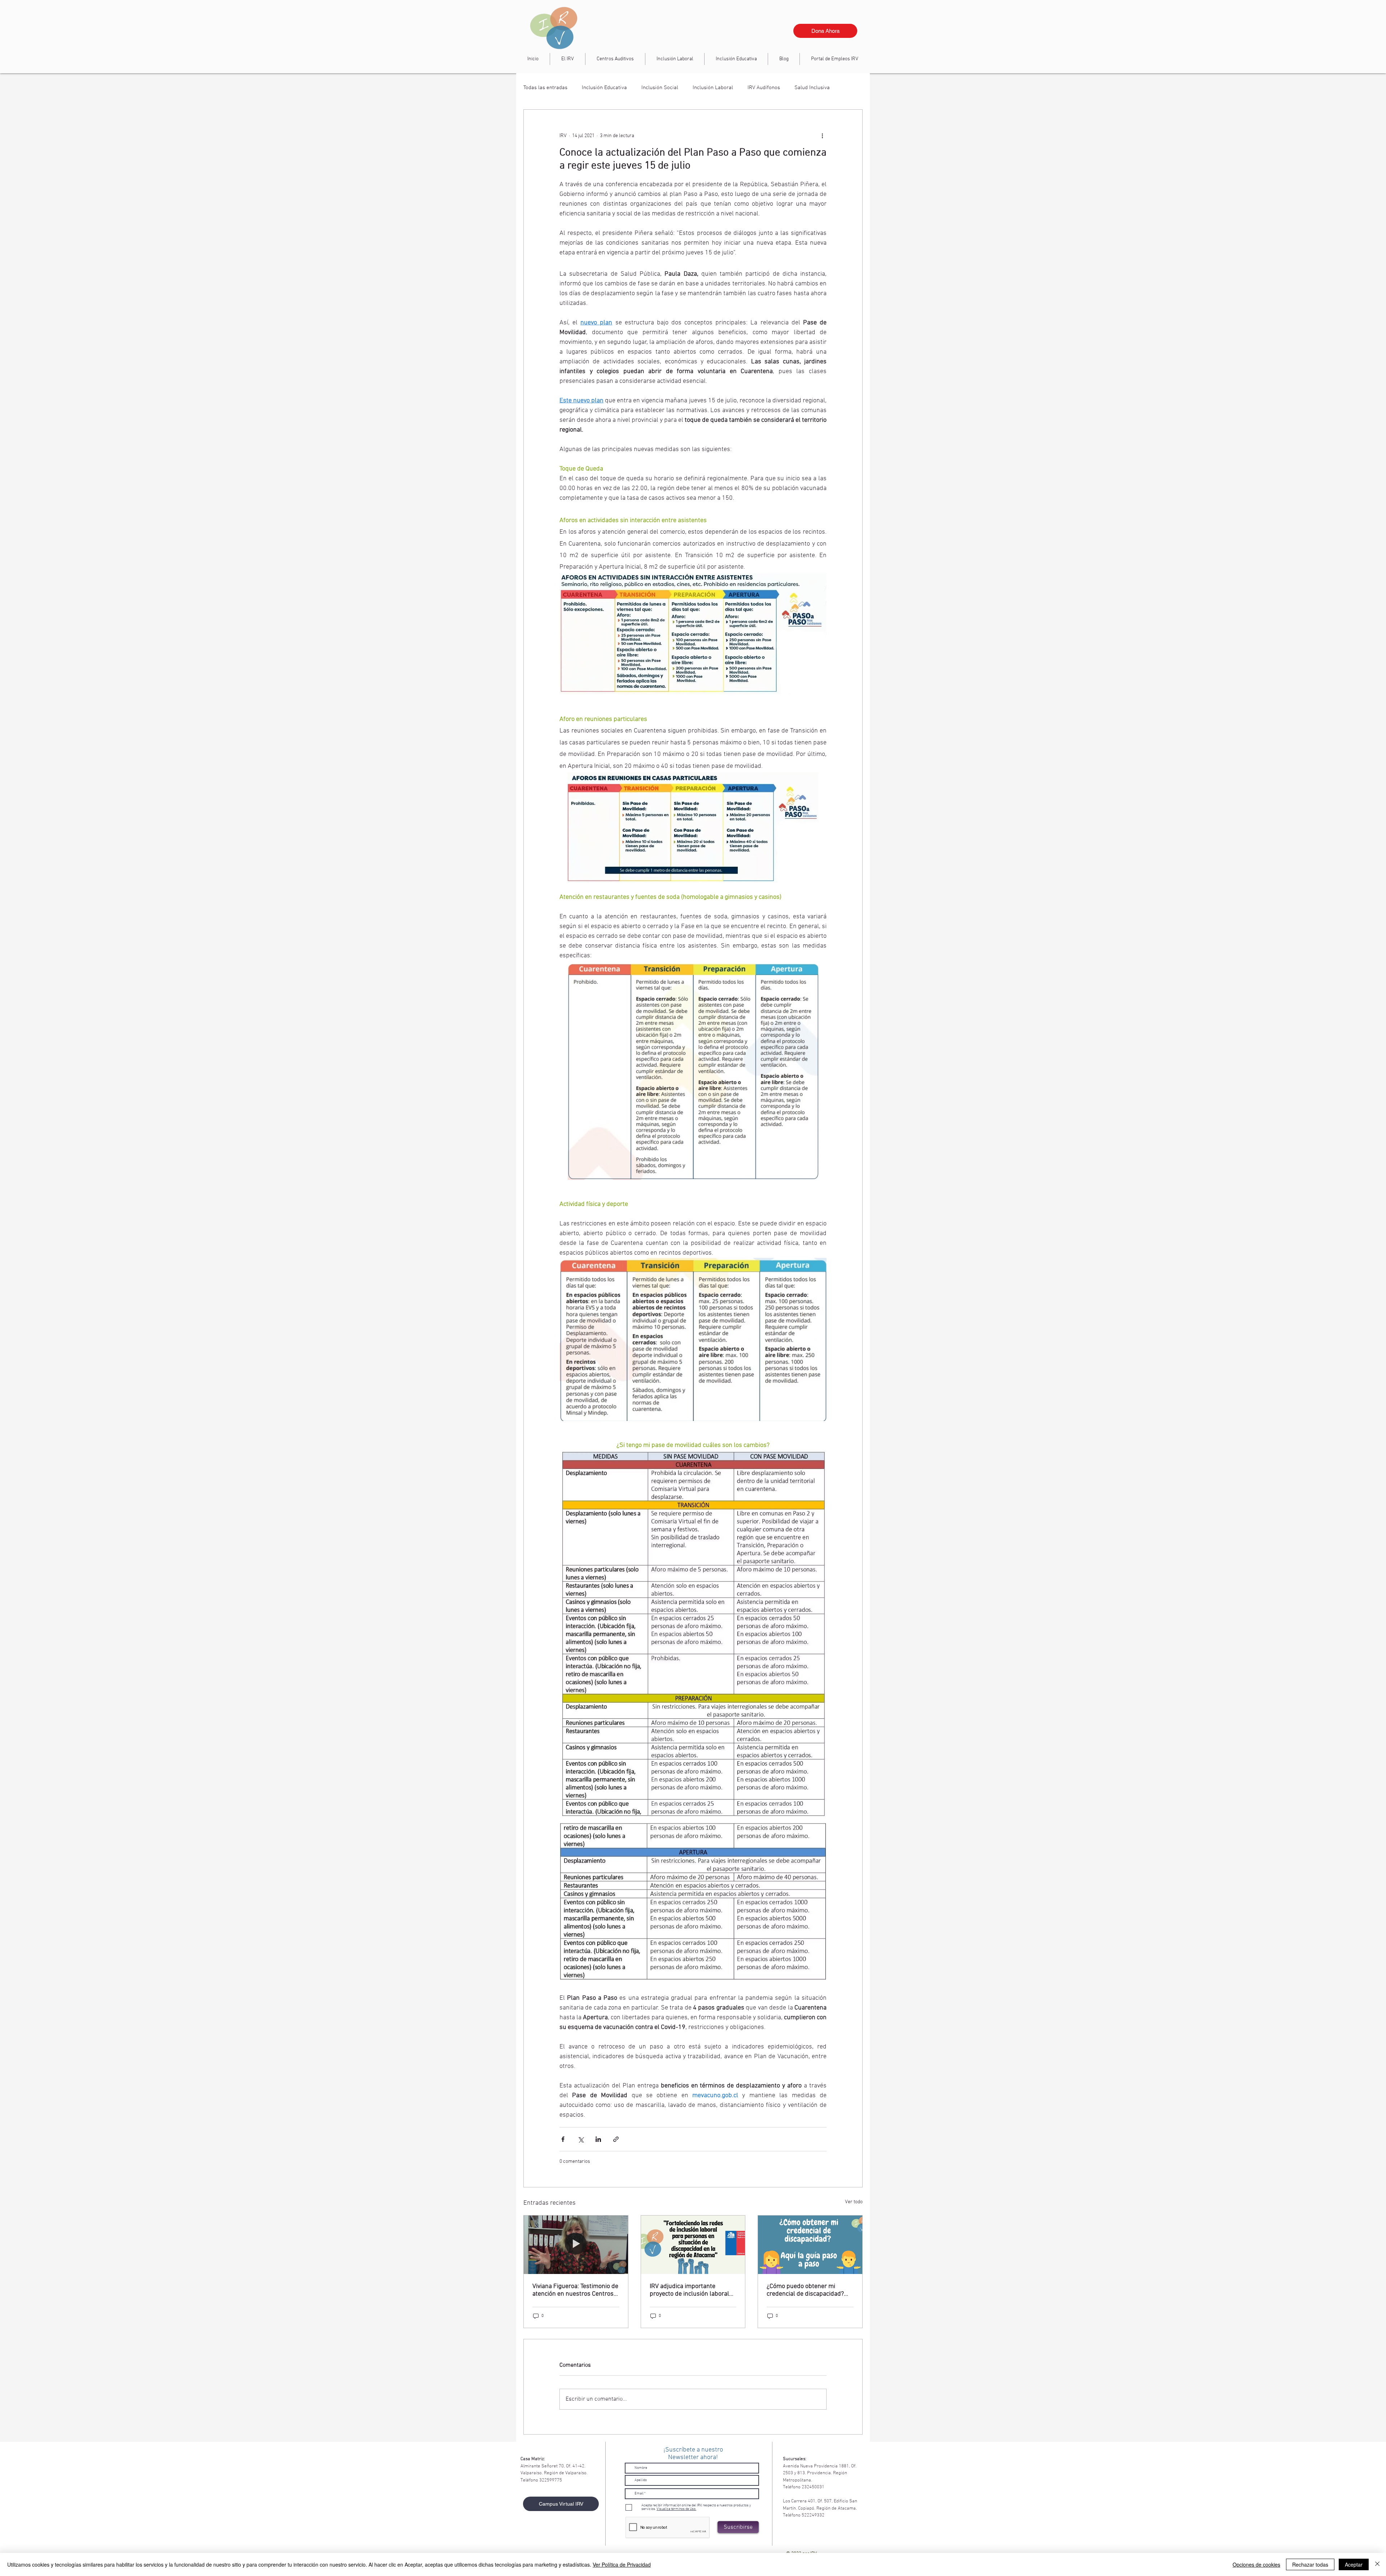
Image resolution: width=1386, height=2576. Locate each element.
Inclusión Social (660, 88)
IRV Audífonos (764, 88)
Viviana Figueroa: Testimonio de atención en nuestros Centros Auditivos (575, 2290)
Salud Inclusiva (812, 88)
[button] (675, 59)
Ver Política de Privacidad (622, 2564)
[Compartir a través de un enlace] (616, 2139)
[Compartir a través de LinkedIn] (598, 2139)
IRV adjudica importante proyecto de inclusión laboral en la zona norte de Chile (689, 2290)
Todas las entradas (545, 88)
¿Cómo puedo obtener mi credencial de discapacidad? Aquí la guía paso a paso (805, 2290)
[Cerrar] (1377, 2564)
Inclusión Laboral (713, 88)
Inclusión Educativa (604, 88)
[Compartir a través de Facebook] (563, 2139)
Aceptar (1354, 2564)
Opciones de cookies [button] (1256, 2564)
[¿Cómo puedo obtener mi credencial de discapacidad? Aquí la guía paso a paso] (810, 2245)
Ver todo (854, 2202)
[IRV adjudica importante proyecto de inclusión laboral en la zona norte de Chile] (693, 2245)
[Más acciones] (822, 136)
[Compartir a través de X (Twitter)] (581, 2139)
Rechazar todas (1310, 2564)
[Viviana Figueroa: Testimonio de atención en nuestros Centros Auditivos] (576, 2245)
